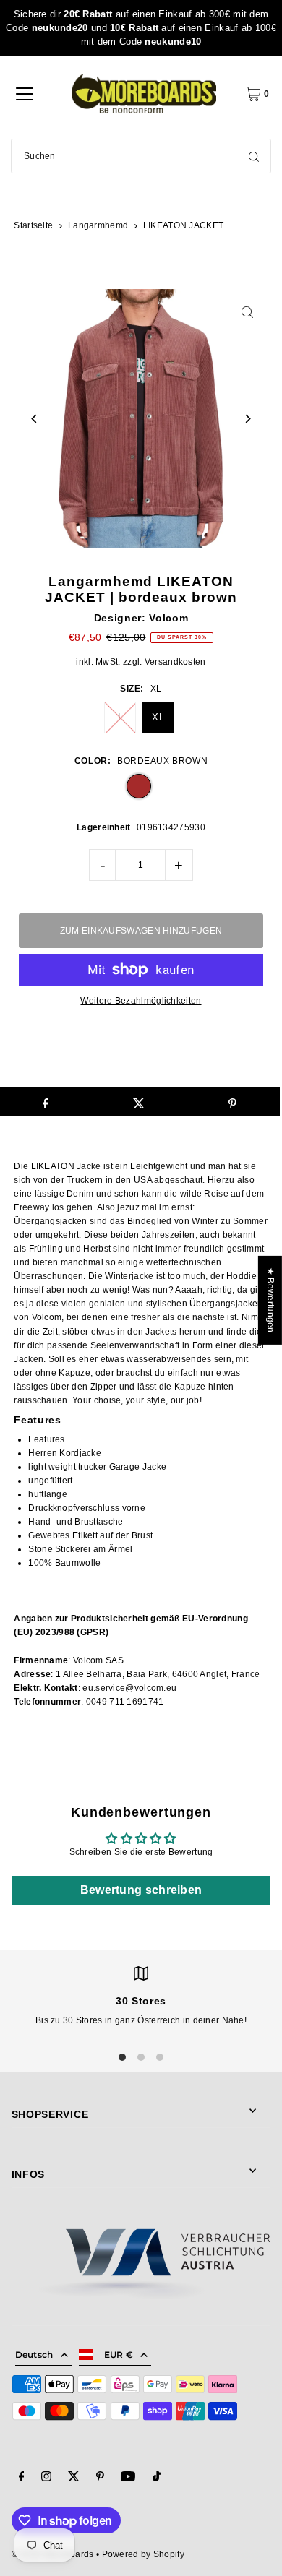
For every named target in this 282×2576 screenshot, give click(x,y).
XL (158, 717)
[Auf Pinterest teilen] (233, 1102)
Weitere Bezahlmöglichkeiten (141, 1001)
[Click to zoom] (247, 313)
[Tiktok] (157, 2478)
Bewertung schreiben (141, 1890)
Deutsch (34, 2355)
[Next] (247, 419)
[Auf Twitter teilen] (139, 1102)
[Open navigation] (25, 94)
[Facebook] (22, 2478)
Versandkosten (175, 662)
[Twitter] (74, 2478)
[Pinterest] (100, 2478)
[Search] (254, 156)
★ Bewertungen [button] (270, 1300)
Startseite (33, 225)
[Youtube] (128, 2478)
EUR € (119, 2355)
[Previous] (35, 419)
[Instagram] (46, 2478)
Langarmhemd (98, 225)
